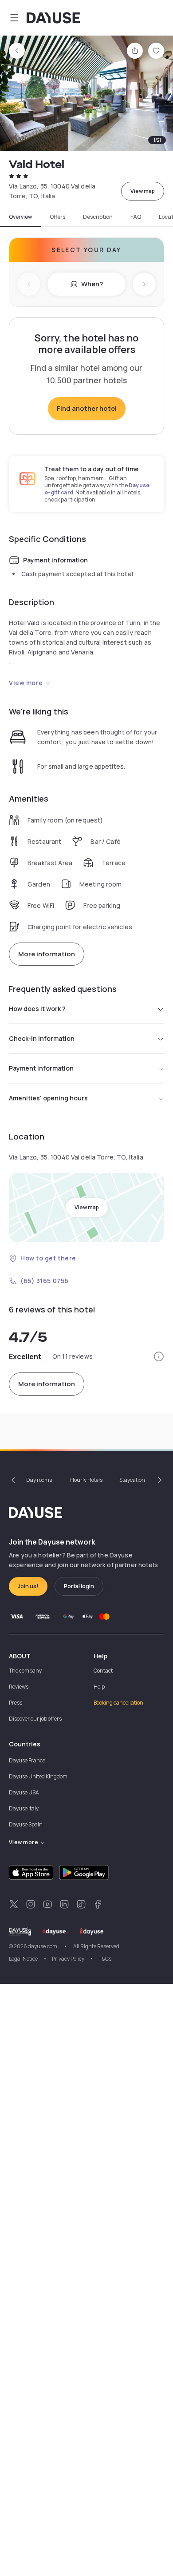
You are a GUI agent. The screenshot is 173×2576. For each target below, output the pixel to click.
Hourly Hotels (86, 1480)
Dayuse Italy (24, 1808)
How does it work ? (37, 1009)
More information (47, 954)
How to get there (48, 1258)
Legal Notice (23, 1959)
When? (92, 284)
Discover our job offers (35, 1719)
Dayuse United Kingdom (38, 1776)
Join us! (28, 1586)
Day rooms (39, 1480)
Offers (57, 217)
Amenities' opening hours (48, 1098)
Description (98, 217)
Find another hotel (87, 408)
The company (25, 1671)
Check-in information (42, 1038)
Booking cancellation (118, 1703)
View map (143, 191)
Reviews (19, 1687)
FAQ (136, 217)
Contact (103, 1671)
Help (99, 1687)
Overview (20, 217)
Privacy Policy (68, 1959)
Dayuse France (27, 1760)
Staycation (132, 1480)
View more (26, 683)
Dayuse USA (24, 1792)
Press (16, 1703)
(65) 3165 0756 (45, 1281)
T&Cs (105, 1959)
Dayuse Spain (26, 1824)
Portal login (79, 1586)
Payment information (41, 1068)
